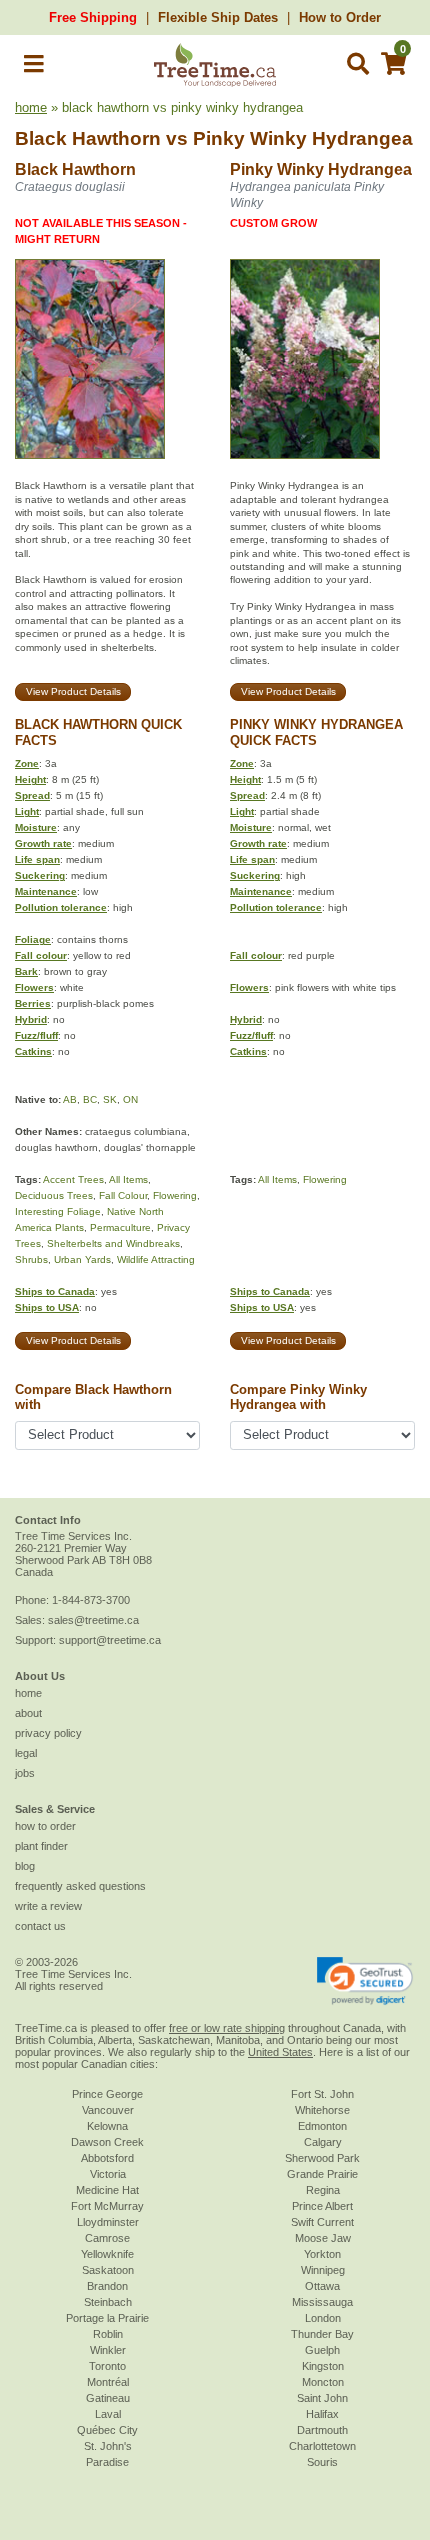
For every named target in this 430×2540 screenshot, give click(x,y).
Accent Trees (73, 1179)
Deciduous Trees (54, 1195)
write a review (48, 1906)
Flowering (175, 1195)
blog (25, 1866)
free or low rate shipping (227, 2028)
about (28, 1713)
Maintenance (46, 891)
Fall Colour (123, 1195)
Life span (37, 859)
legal (26, 1753)
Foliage (33, 939)
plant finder (41, 1846)
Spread (32, 795)
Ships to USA (47, 1307)
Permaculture (120, 1227)
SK (110, 1099)
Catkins (33, 1051)
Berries (33, 1003)
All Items (128, 1179)
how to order (45, 1826)
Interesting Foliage (58, 1211)
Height (30, 779)
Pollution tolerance (61, 907)
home (31, 107)
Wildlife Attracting (156, 1259)
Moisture (36, 827)
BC (90, 1099)
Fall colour (41, 955)
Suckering (40, 875)
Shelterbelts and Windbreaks (113, 1243)
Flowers (34, 987)
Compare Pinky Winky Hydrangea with (298, 1397)
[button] (34, 67)
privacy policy (48, 1733)
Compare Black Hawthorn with (93, 1397)
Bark (26, 971)
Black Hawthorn (88, 138)
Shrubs (31, 1259)
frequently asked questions (80, 1886)
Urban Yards (82, 1259)
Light (27, 811)
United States (280, 2052)
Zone (27, 763)
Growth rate (43, 843)
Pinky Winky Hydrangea (303, 138)
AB (70, 1099)
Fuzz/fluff (36, 1035)
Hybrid (31, 1019)
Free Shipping (93, 17)
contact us (40, 1926)
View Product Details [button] (73, 691)
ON (130, 1099)
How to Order (340, 17)
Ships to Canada (55, 1291)
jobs (25, 1773)
